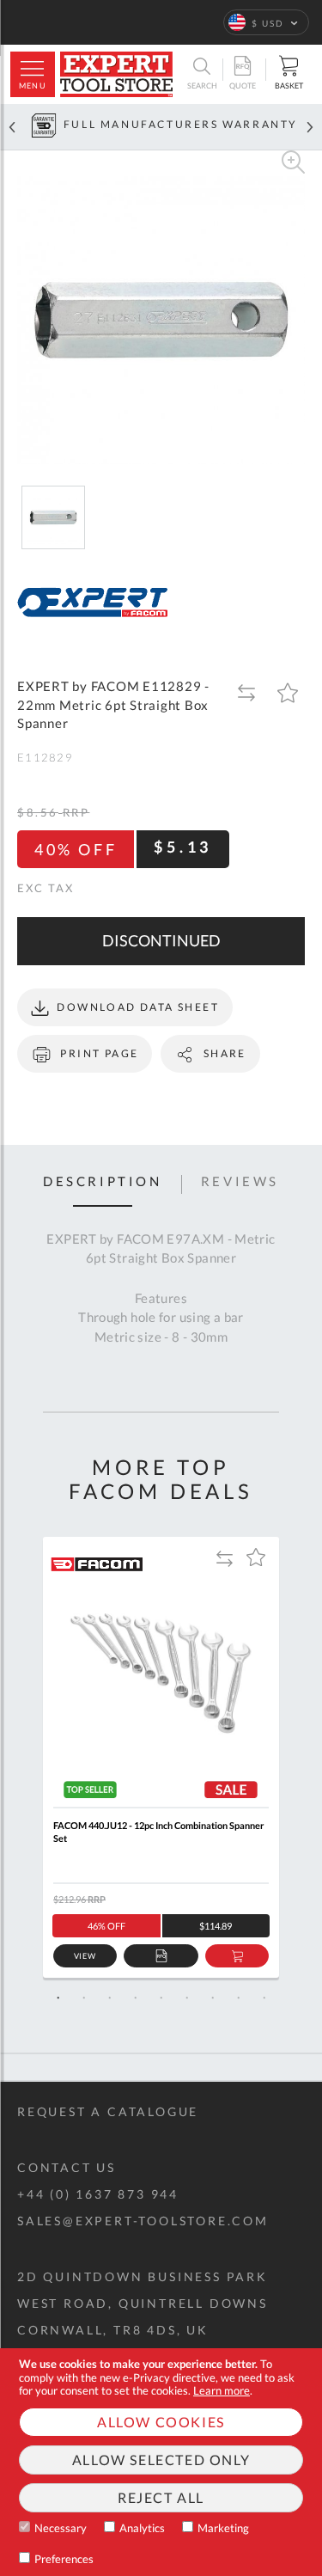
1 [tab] (58, 1998)
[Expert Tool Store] (116, 74)
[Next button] (310, 127)
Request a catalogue (108, 2111)
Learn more (222, 2390)
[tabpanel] (161, 1757)
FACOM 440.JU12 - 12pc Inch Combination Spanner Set (159, 1832)
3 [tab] (110, 1998)
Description (103, 1182)
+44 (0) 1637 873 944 (98, 2194)
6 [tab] (187, 1998)
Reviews (240, 1182)
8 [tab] (239, 1998)
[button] (266, 22)
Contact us (67, 2167)
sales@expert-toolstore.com (143, 2221)
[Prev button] (12, 127)
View (85, 1956)
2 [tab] (84, 1998)
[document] (161, 2462)
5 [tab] (161, 1998)
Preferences (64, 2559)
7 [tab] (213, 1998)
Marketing (223, 2528)
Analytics (142, 2528)
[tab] (103, 1184)
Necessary (61, 2528)
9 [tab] (264, 1998)
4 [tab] (136, 1998)
